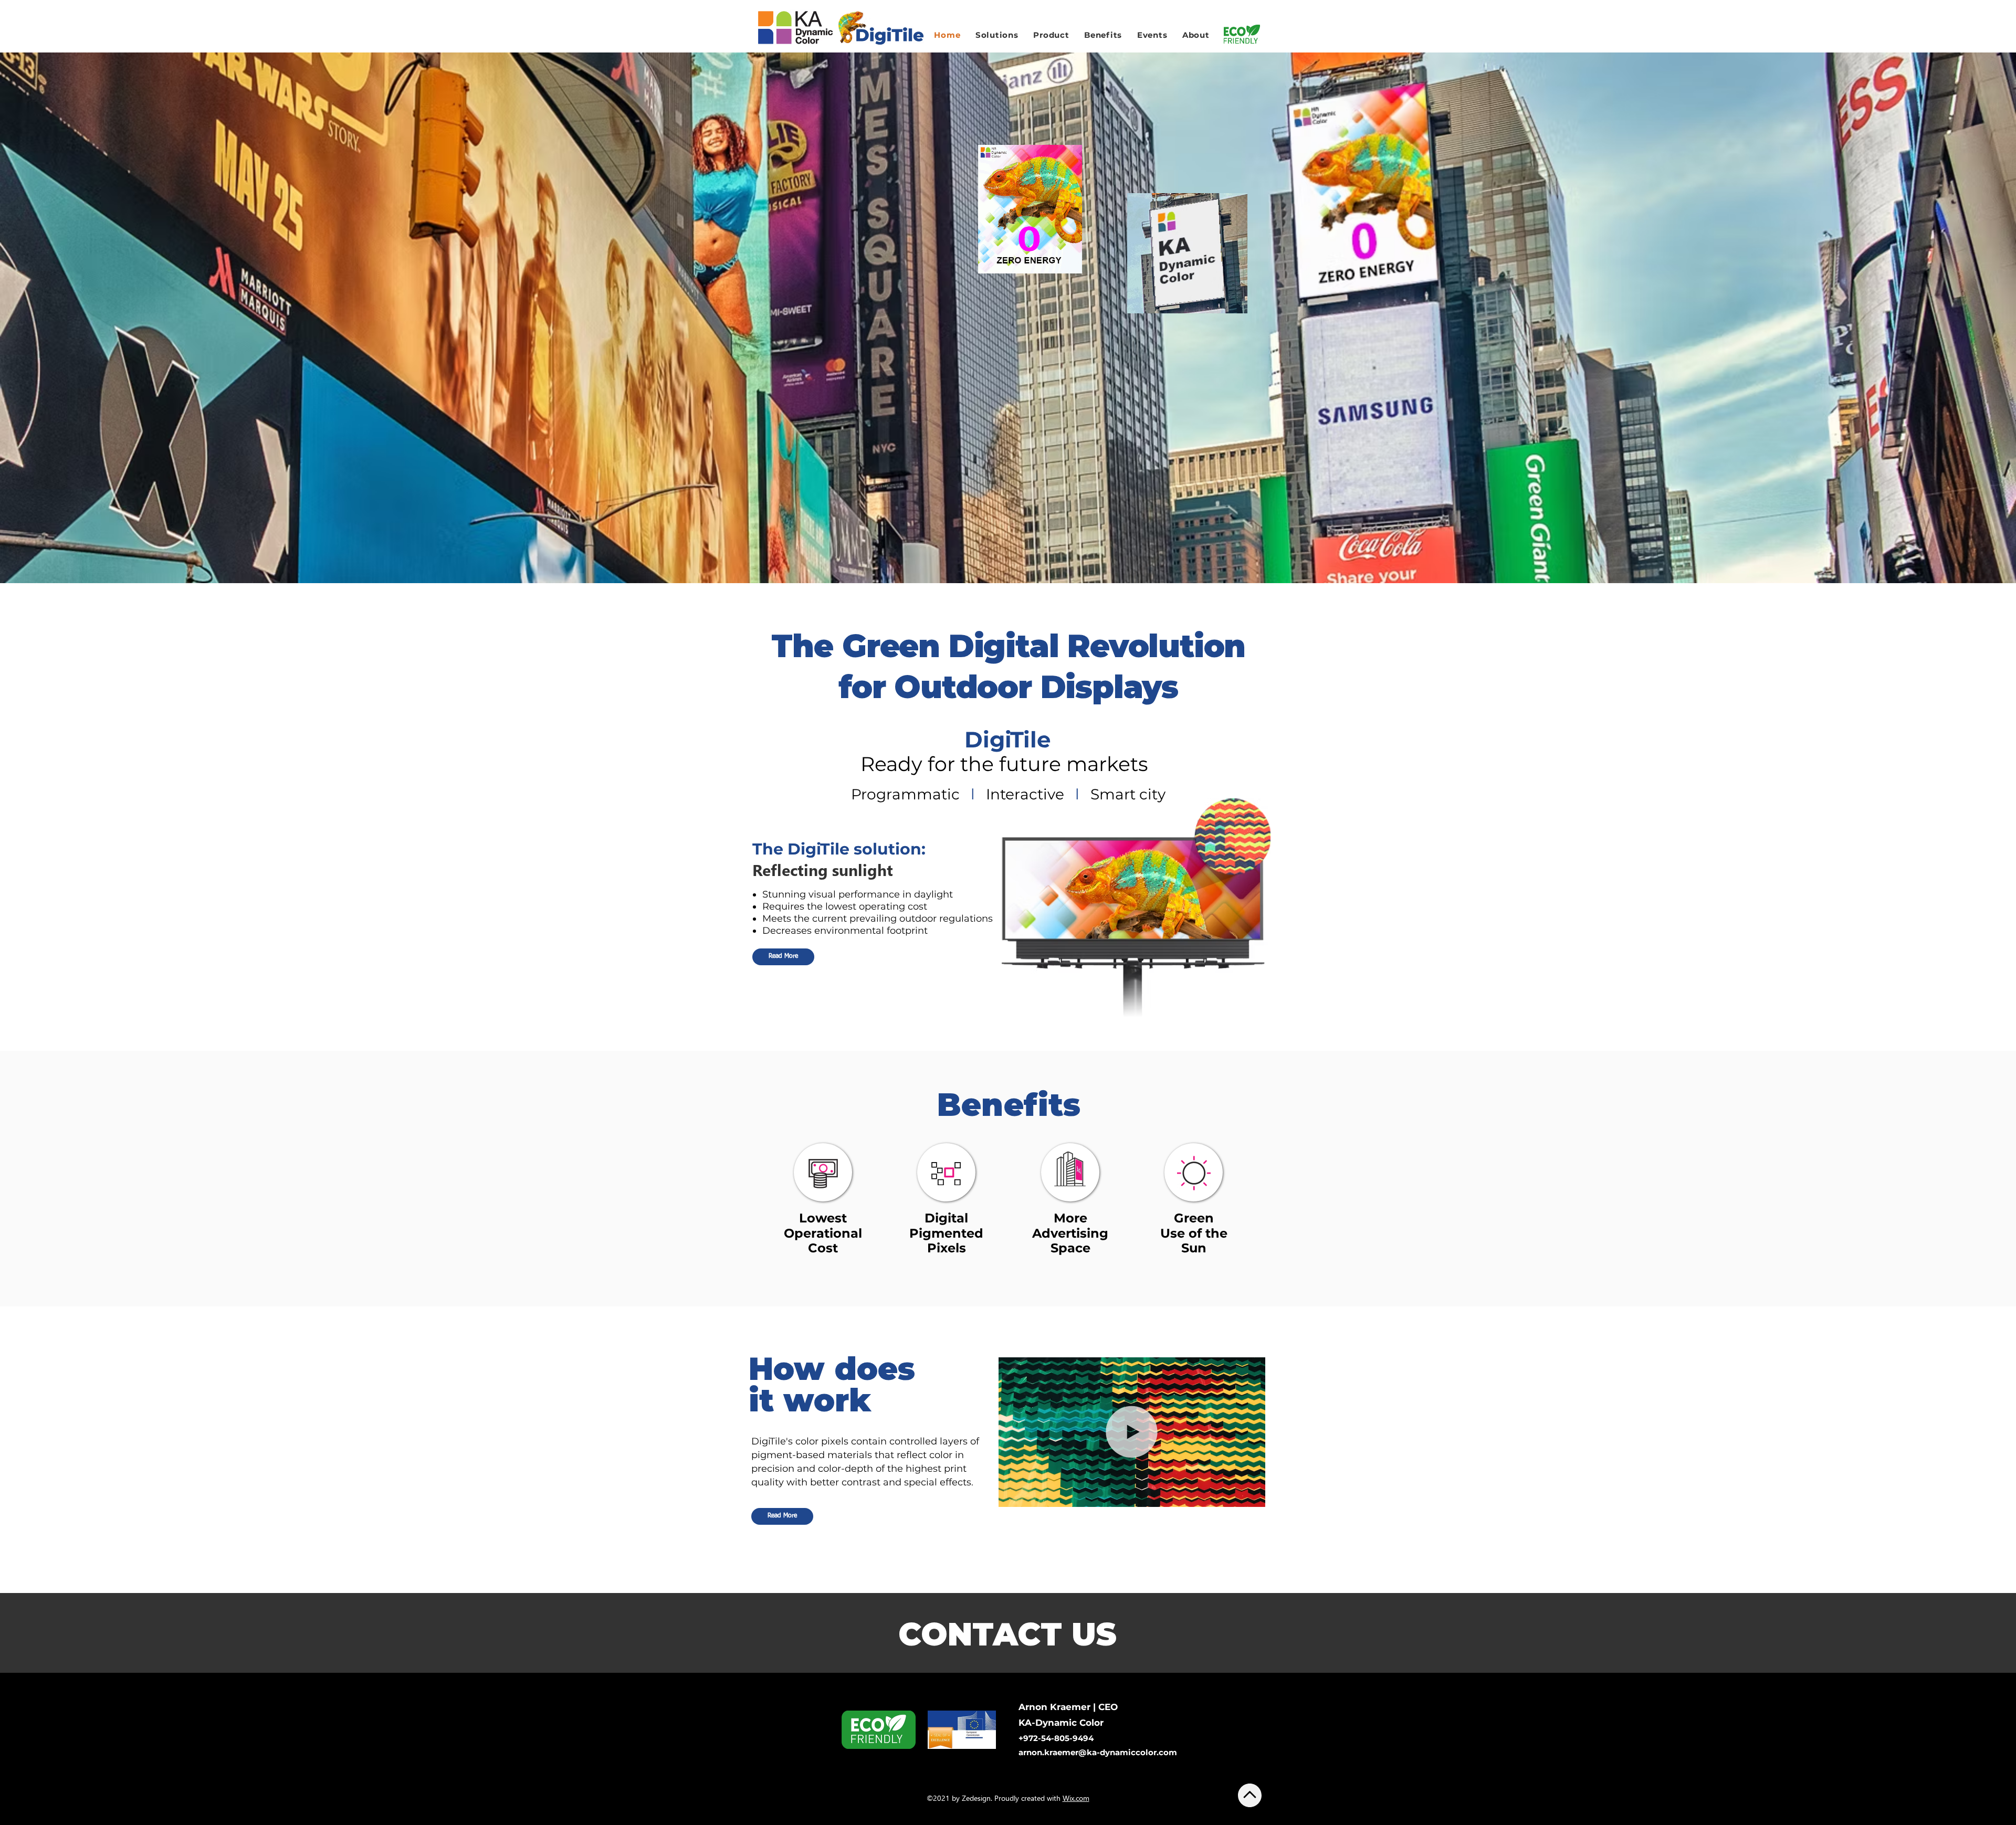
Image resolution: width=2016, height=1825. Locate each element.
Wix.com (1076, 1798)
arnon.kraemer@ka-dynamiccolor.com (1098, 1752)
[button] (1030, 209)
